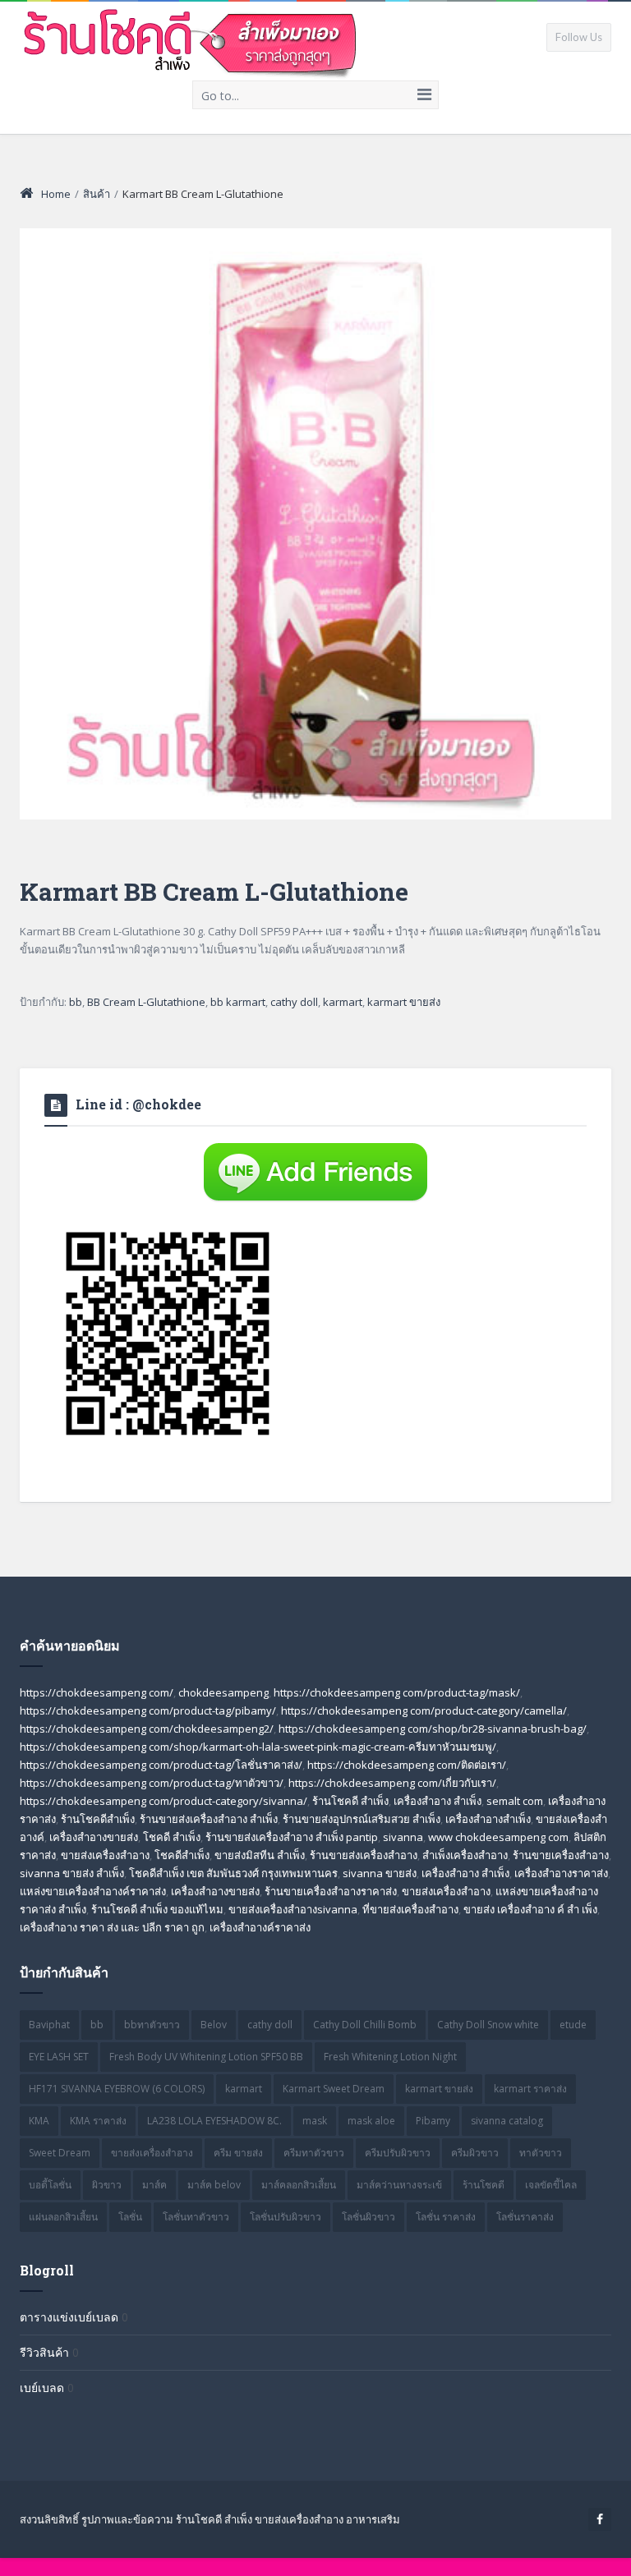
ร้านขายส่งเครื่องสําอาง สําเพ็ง (209, 1819)
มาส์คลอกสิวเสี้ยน (299, 2185)
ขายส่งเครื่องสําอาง (446, 1891)
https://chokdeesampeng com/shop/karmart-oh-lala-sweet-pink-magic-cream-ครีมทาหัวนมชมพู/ (258, 1747)
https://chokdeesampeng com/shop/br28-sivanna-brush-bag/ (433, 1729)
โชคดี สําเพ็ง (172, 1837)
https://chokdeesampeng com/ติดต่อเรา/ (407, 1765)
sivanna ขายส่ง (380, 1873)
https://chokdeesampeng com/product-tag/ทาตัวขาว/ (152, 1783)
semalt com (515, 1801)
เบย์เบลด (42, 2388)
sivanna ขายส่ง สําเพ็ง (72, 1873)
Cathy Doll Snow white (488, 2025)
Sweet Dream (60, 2153)
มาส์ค (154, 2185)
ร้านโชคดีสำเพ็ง (98, 1819)
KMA (39, 2121)
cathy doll (294, 1002)
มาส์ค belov (214, 2185)
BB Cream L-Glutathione (146, 1002)
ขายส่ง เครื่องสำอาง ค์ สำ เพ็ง (530, 1909)
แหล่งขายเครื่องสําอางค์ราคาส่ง (93, 1891)
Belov (214, 2025)
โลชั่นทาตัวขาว (196, 2217)
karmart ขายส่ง (404, 1002)
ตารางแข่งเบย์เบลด (69, 2317)
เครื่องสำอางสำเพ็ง (488, 1819)
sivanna (403, 1837)
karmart (343, 1002)
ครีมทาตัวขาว (314, 2153)
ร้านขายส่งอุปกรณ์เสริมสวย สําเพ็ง (362, 1819)
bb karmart (238, 1002)
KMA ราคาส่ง (98, 2121)
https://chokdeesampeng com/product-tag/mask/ (397, 1692)
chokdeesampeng (223, 1692)
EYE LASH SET (59, 2057)
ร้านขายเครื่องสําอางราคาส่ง (331, 1891)
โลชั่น (130, 2217)
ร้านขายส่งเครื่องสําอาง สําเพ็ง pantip (292, 1837)
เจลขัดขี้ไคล (551, 2185)
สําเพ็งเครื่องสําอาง (465, 1855)
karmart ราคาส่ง (530, 2089)
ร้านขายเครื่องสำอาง (561, 1855)
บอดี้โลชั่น (50, 2185)
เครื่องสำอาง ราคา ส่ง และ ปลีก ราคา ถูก (112, 1927)
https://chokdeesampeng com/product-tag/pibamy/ (148, 1710)
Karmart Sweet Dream (334, 2089)
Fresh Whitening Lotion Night (390, 2057)
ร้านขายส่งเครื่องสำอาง (364, 1855)
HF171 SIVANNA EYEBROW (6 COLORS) (117, 2089)
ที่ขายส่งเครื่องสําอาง (410, 1909)
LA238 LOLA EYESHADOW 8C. (214, 2121)
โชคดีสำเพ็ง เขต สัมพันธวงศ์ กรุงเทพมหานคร (233, 1873)
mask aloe (371, 2121)
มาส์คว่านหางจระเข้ (399, 2185)
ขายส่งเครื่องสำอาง (105, 1855)
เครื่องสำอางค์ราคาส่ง (260, 1927)
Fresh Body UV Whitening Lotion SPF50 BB (206, 2057)
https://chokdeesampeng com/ (97, 1692)
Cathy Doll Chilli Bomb (365, 2025)
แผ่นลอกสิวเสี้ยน (63, 2217)
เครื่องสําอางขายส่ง (215, 1891)
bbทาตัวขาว (152, 2025)
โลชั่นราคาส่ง (525, 2217)
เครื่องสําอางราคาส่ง (561, 1873)
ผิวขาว (107, 2185)
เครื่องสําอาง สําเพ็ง (465, 1873)
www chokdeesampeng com (498, 1837)
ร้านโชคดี (484, 2185)
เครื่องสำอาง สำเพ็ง (438, 1801)
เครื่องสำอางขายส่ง (94, 1837)
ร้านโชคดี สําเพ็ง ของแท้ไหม (157, 1909)
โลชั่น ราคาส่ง (446, 2217)
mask (315, 2121)
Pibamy (433, 2121)
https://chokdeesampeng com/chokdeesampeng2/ (147, 1729)
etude (573, 2025)
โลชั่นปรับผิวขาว (286, 2217)
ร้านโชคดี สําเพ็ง (350, 1801)
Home (56, 194)
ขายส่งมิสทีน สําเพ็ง (260, 1855)
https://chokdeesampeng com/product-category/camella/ (424, 1710)
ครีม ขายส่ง (238, 2153)
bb (76, 1002)
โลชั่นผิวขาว (368, 2217)
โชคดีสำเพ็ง (182, 1855)
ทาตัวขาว (541, 2153)
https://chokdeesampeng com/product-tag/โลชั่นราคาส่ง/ (161, 1765)
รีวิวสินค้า (44, 2352)
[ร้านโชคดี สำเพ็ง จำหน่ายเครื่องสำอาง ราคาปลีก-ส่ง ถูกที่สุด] (191, 40)
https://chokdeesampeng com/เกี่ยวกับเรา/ (392, 1783)
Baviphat (49, 2025)
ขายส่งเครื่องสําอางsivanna (293, 1909)
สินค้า (97, 194)
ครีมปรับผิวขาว (398, 2153)
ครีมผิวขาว (475, 2153)
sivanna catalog (507, 2121)
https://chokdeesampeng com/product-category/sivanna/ (164, 1801)
